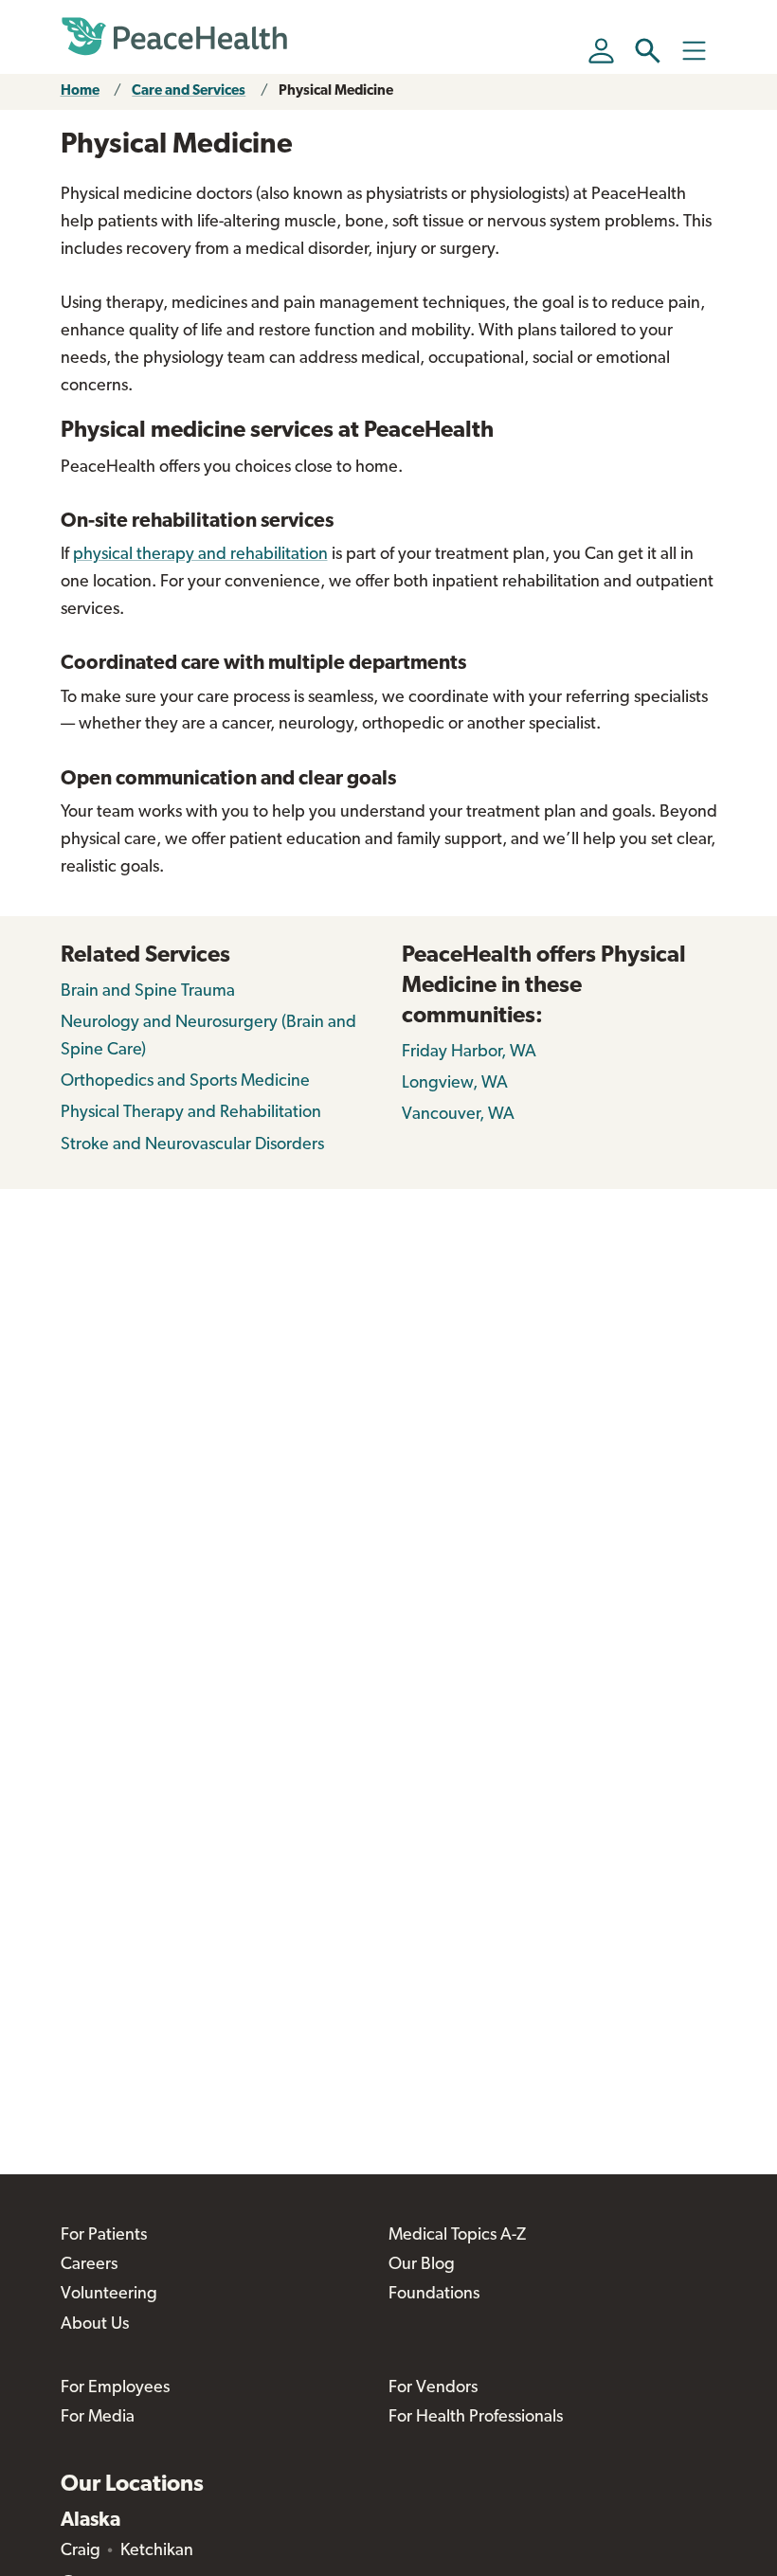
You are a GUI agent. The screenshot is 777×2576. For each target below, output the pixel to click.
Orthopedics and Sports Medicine (185, 1082)
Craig (81, 2551)
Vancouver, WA (458, 1115)
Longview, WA (455, 1084)
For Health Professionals (476, 2418)
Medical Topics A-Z (457, 2236)
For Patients (104, 2236)
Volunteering (109, 2295)
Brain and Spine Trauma (148, 992)
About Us (95, 2325)
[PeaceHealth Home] (174, 37)
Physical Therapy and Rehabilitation (191, 1113)
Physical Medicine (336, 91)
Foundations (434, 2295)
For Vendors (433, 2388)
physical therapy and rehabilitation (200, 555)
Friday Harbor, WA (469, 1053)
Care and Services (189, 91)
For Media (98, 2418)
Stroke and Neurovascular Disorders (192, 1145)
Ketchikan (157, 2551)
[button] (648, 51)
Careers (89, 2265)
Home (80, 91)
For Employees (115, 2388)
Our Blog (422, 2265)
